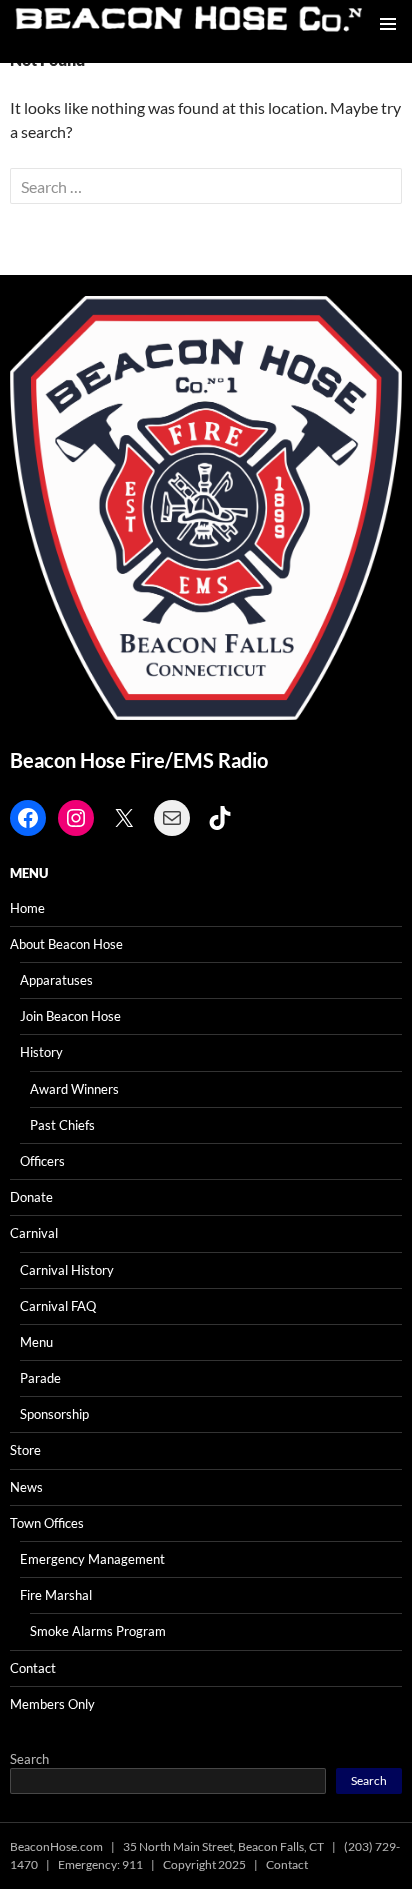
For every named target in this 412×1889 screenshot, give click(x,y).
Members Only (52, 1704)
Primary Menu (388, 24)
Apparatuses (56, 980)
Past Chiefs (62, 1125)
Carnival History (67, 1270)
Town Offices (47, 1523)
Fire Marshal (56, 1595)
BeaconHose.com (56, 1846)
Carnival (34, 1233)
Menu (36, 1342)
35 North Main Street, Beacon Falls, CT (223, 1846)
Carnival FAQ (58, 1306)
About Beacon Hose (66, 944)
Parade (40, 1378)
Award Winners (74, 1089)
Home (27, 908)
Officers (42, 1161)
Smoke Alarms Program (98, 1631)
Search (29, 1759)
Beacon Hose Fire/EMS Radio (139, 760)
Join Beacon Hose (70, 1016)
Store (25, 1450)
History (41, 1052)
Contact (33, 1668)
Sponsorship (54, 1414)
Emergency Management (92, 1559)
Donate (31, 1197)
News (26, 1487)
